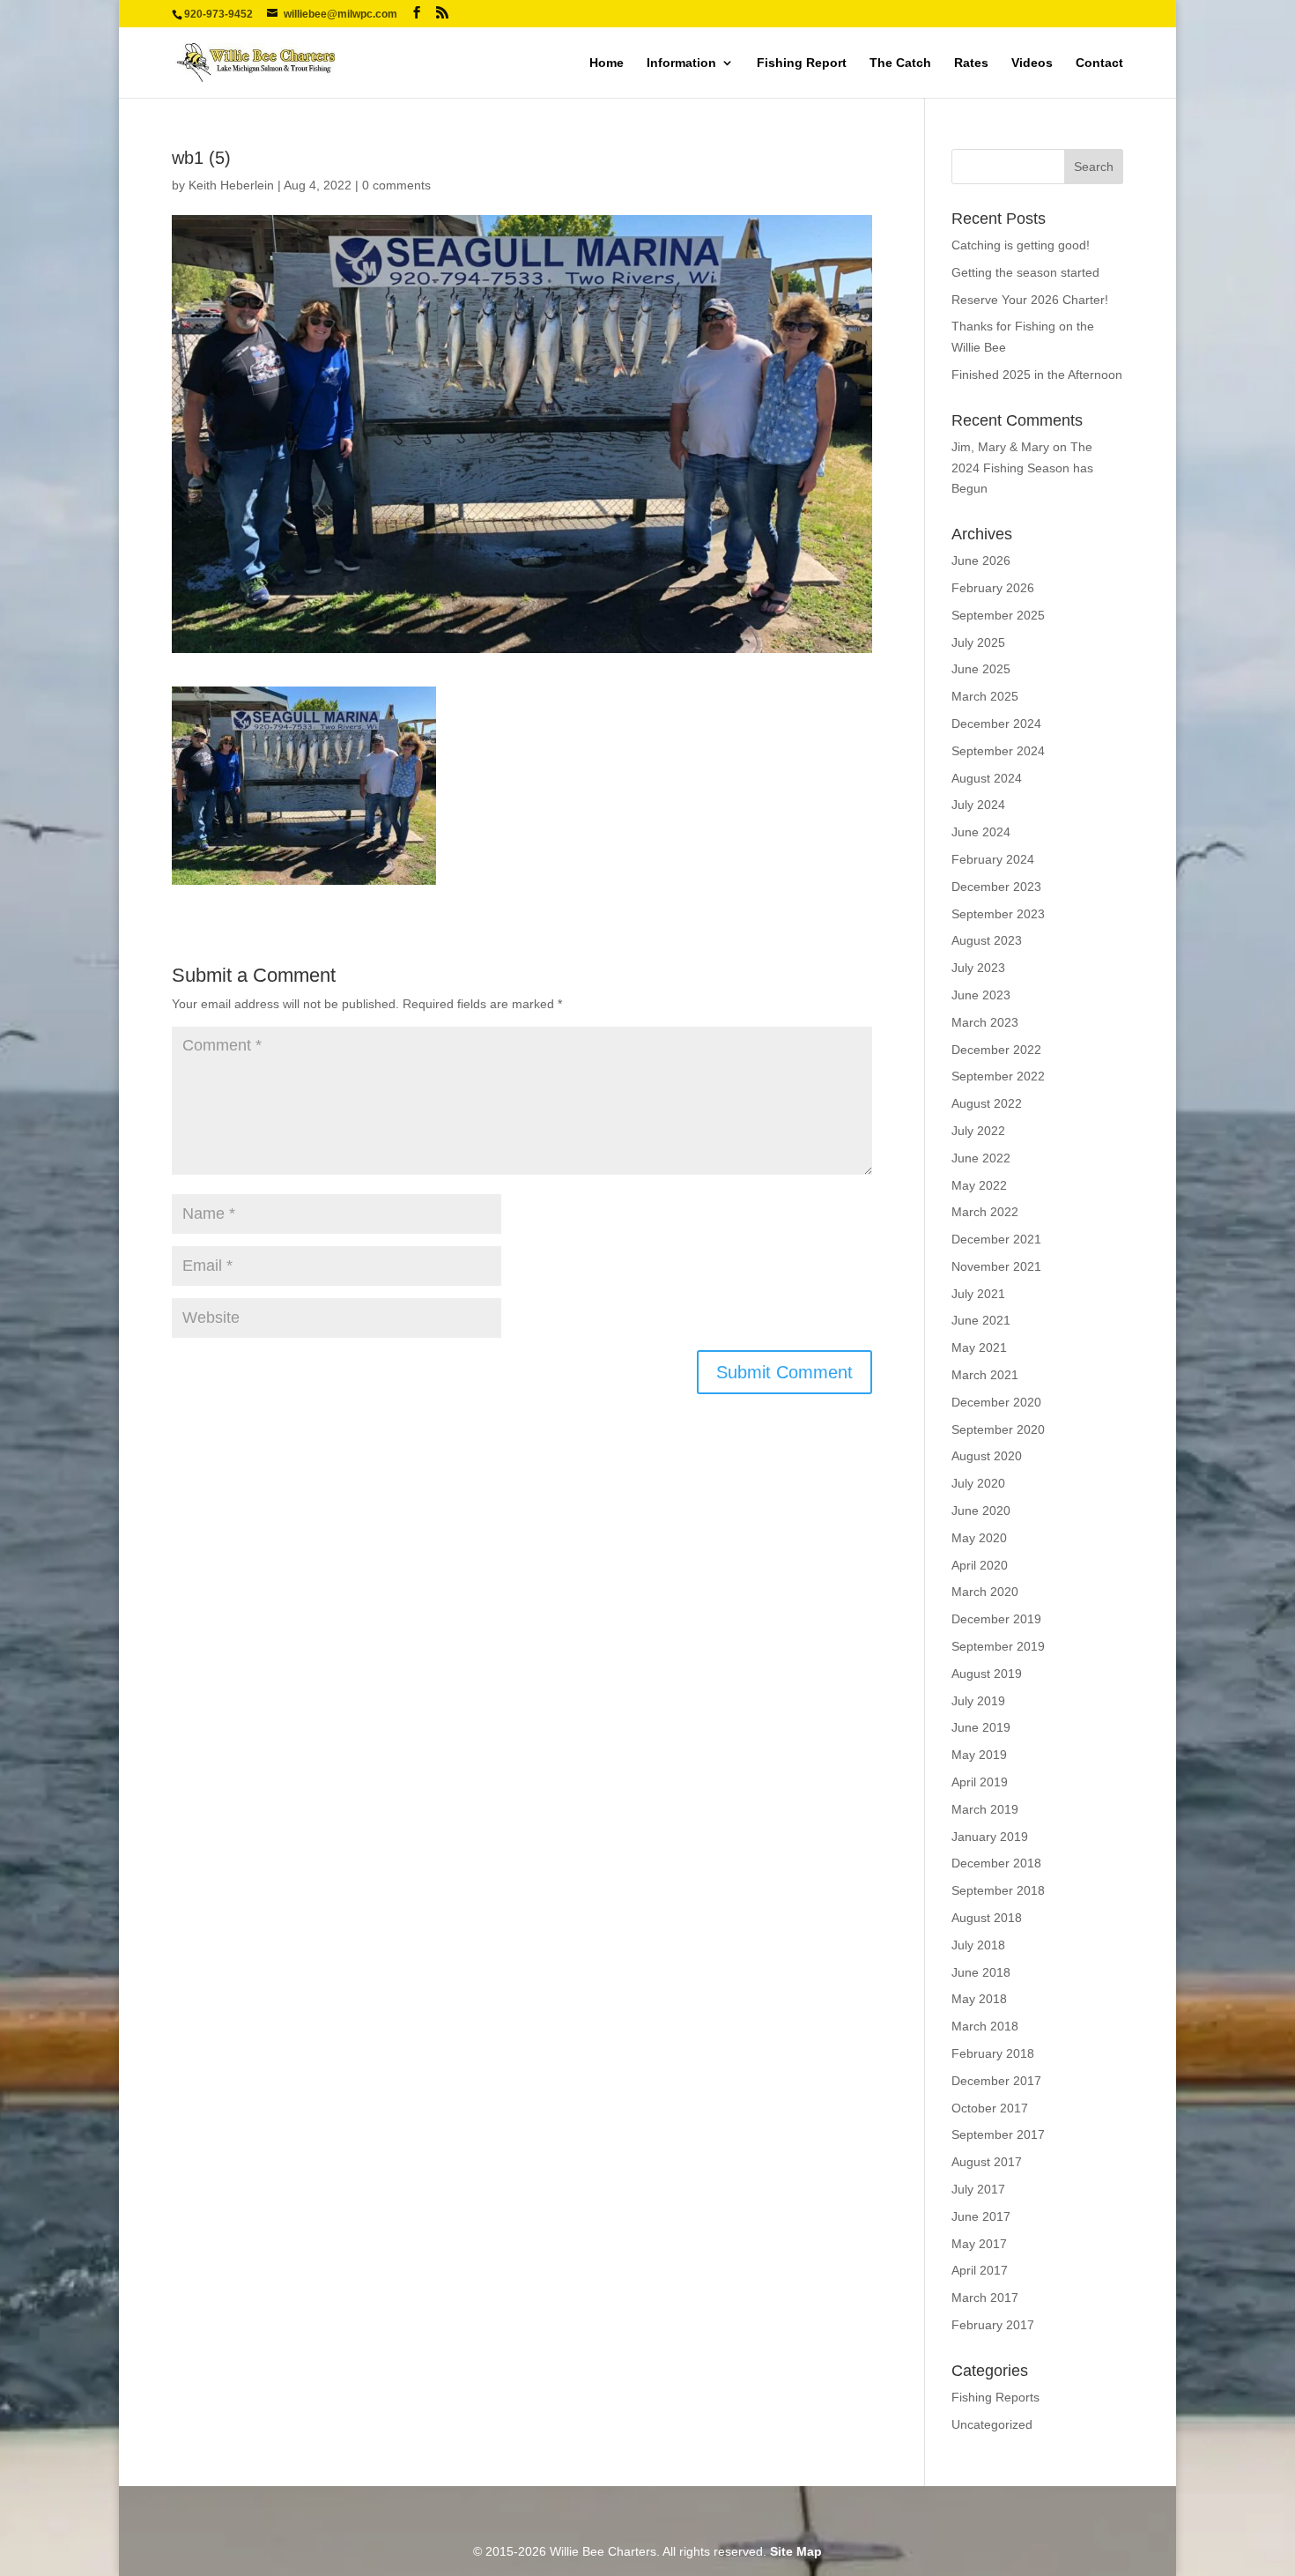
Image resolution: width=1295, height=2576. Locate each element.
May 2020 (979, 1538)
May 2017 (979, 2244)
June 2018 (981, 1972)
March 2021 (985, 1375)
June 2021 (981, 1320)
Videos (1032, 63)
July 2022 (978, 1131)
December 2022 (996, 1050)
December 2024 (996, 724)
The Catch (900, 63)
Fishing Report (802, 63)
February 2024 (993, 859)
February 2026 (993, 588)
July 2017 (978, 2189)
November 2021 (996, 1266)
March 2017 (985, 2298)
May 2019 (979, 1755)
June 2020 (981, 1511)
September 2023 (998, 914)
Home (607, 63)
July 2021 (978, 1294)
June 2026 (981, 560)
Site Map (796, 2551)
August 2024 (987, 778)
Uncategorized (992, 2424)
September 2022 (998, 1076)
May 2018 (979, 1999)
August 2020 (987, 1456)
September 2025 (998, 615)
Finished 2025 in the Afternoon (1037, 375)
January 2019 (990, 1837)
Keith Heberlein (231, 185)
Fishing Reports (995, 2397)
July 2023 (978, 968)
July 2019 (978, 1701)
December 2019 (996, 1619)
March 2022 (985, 1212)
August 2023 (987, 940)
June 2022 (981, 1158)
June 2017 (981, 2216)
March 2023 (985, 1022)
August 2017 (987, 2162)
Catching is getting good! (1021, 245)
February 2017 (993, 2325)
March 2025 (985, 696)
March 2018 (985, 2026)
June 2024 (981, 832)
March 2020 (985, 1592)
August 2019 (987, 1674)
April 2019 (980, 1782)
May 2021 (979, 1347)
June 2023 (981, 995)
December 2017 (996, 2081)
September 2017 (998, 2134)
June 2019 (981, 1727)
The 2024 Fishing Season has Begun (1022, 468)
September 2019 (998, 1646)
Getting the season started (1025, 272)
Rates (971, 63)
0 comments (396, 185)
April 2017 (980, 2270)
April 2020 (980, 1565)
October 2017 (990, 2108)
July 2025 (978, 642)
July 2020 (978, 1483)
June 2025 (981, 669)
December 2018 (996, 1863)
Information (681, 63)
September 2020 (998, 1429)
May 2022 (979, 1185)
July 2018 (978, 1945)
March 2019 (985, 1809)
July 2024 (978, 805)
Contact (1099, 63)
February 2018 (993, 2053)
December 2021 (996, 1239)
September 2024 (998, 751)
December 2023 (996, 887)
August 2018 (987, 1918)
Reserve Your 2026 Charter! (1030, 300)
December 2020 (996, 1402)
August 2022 (987, 1103)
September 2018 (998, 1890)
